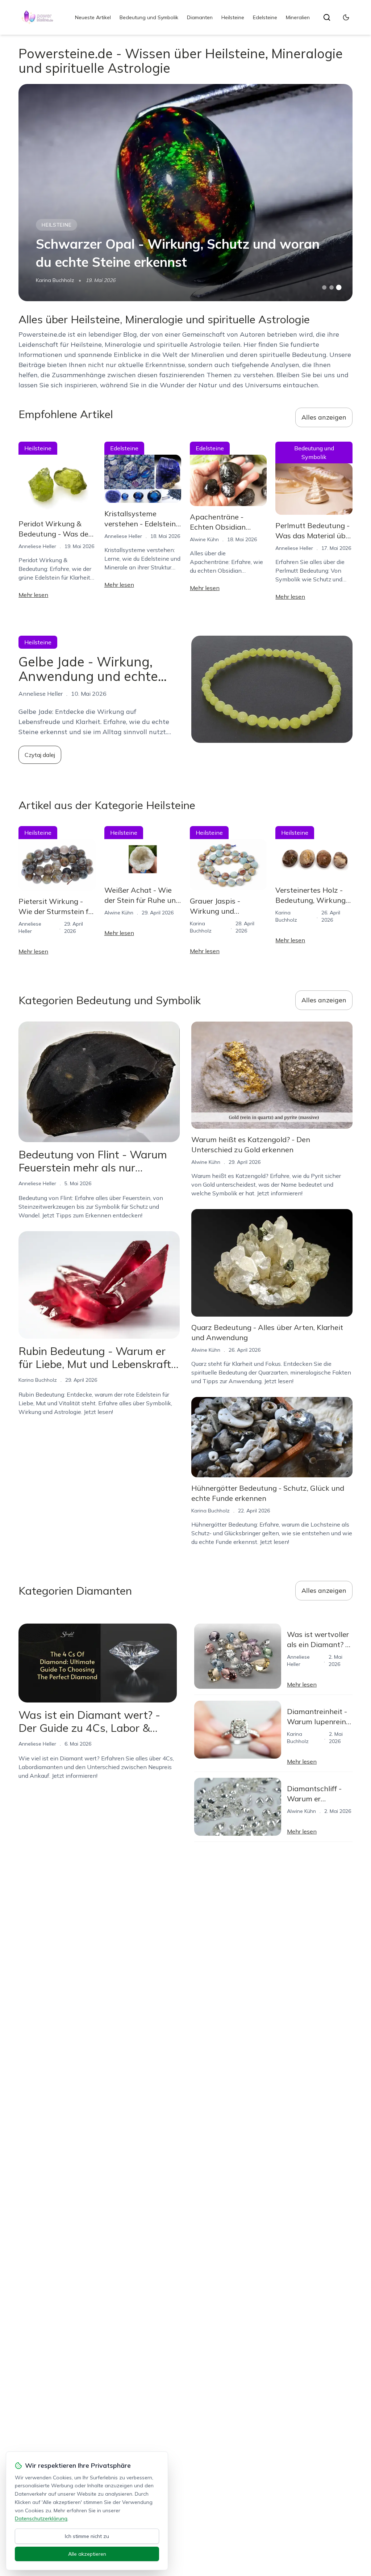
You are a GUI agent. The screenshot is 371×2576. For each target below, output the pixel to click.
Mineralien (298, 17)
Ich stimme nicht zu (87, 2536)
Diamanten (200, 17)
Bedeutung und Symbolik (149, 17)
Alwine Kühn (204, 539)
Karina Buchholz (55, 280)
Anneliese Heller (37, 546)
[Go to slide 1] (324, 287)
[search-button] (327, 17)
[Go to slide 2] (332, 287)
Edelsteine (265, 17)
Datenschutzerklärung (41, 2518)
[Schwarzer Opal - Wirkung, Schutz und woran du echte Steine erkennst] (185, 193)
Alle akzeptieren (87, 2554)
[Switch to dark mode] (346, 17)
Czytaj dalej (40, 755)
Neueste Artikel (93, 17)
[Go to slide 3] (339, 288)
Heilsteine (233, 17)
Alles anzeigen (324, 417)
